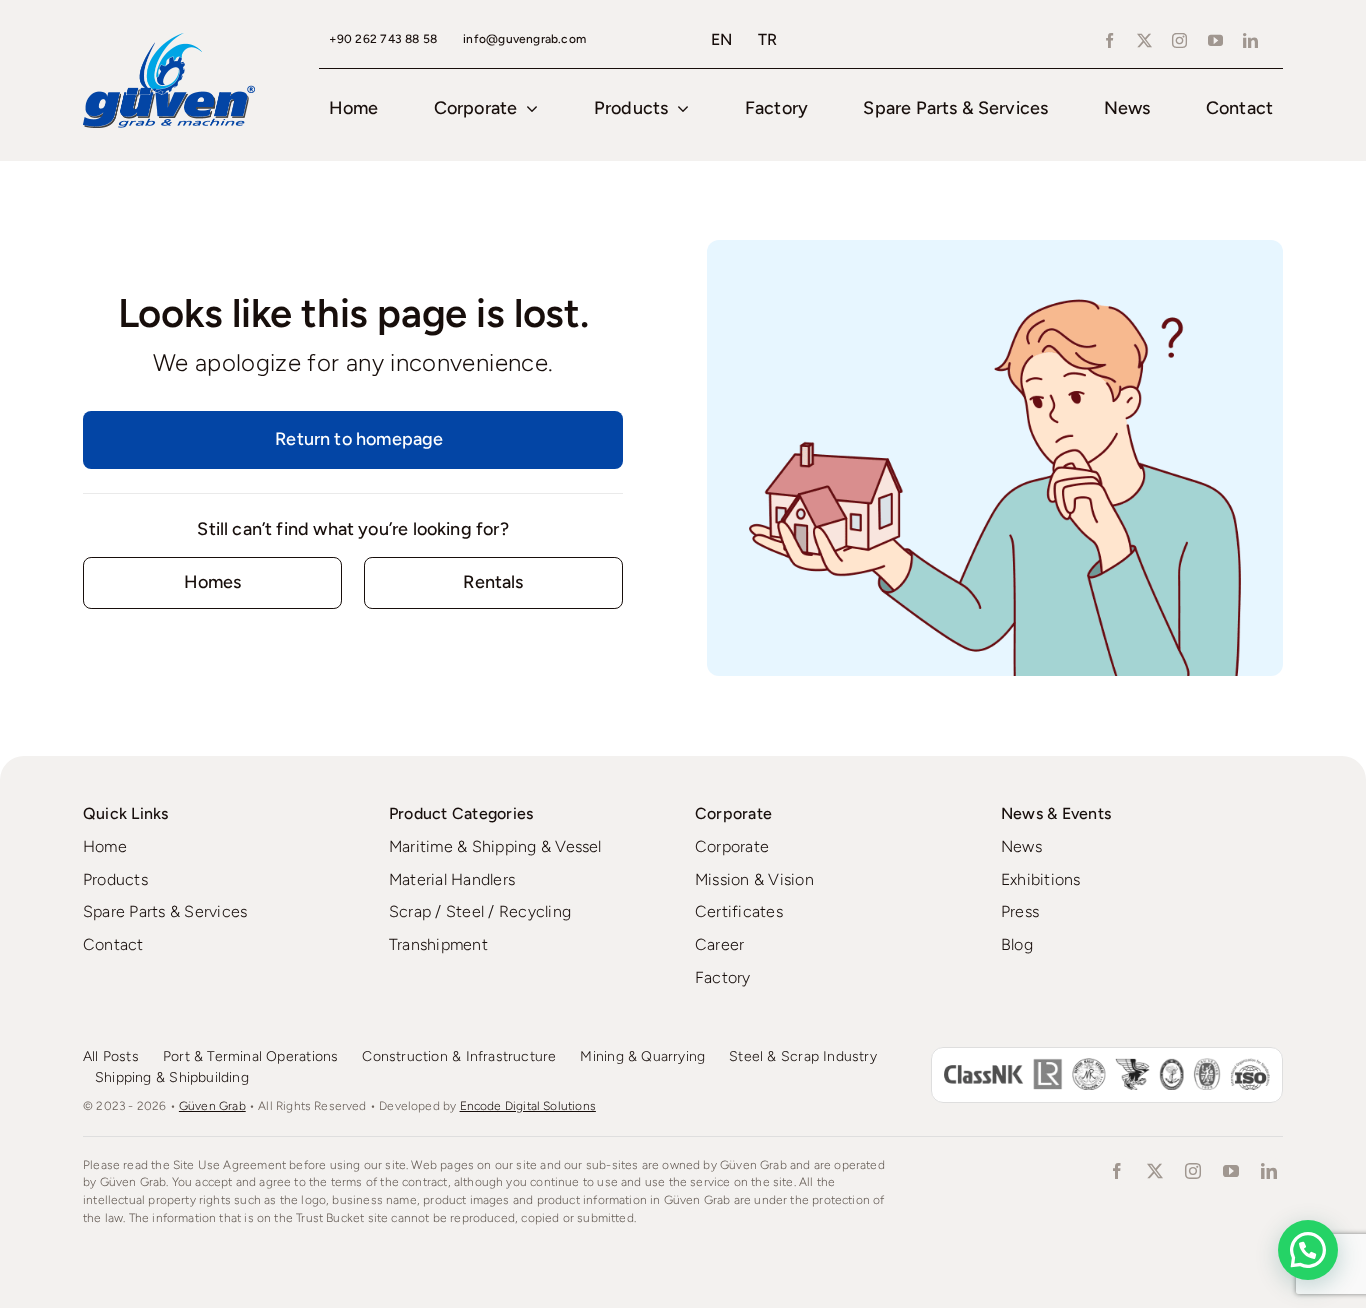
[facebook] (1109, 40)
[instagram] (1179, 40)
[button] (1308, 1250)
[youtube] (1215, 40)
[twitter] (1144, 40)
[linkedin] (1250, 40)
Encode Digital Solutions (528, 1106)
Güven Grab (212, 1106)
